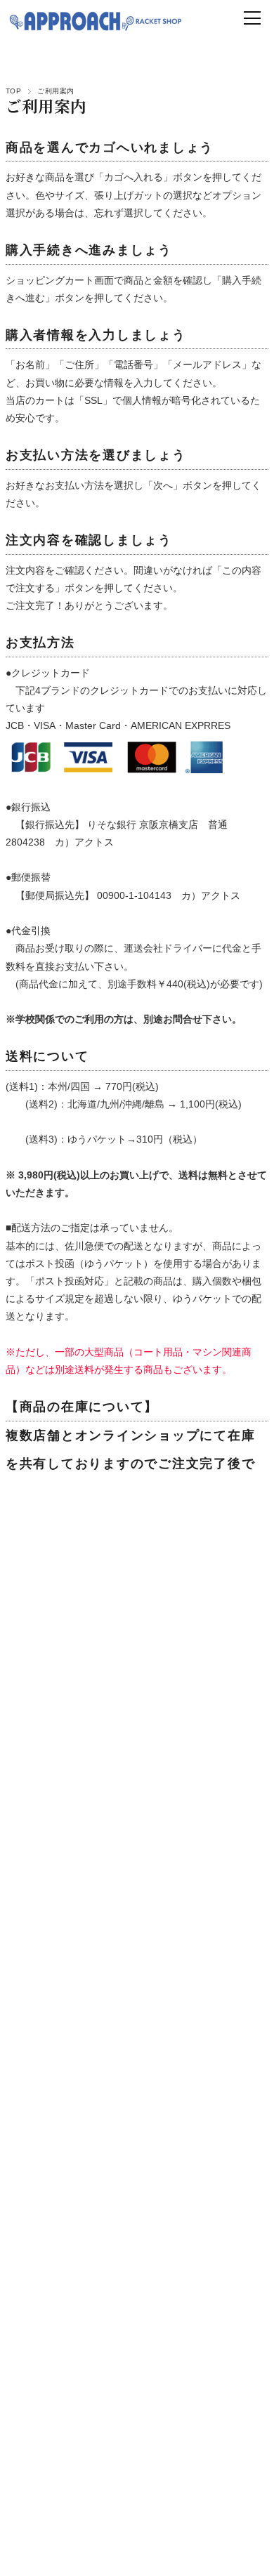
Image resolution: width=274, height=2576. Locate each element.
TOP (13, 91)
